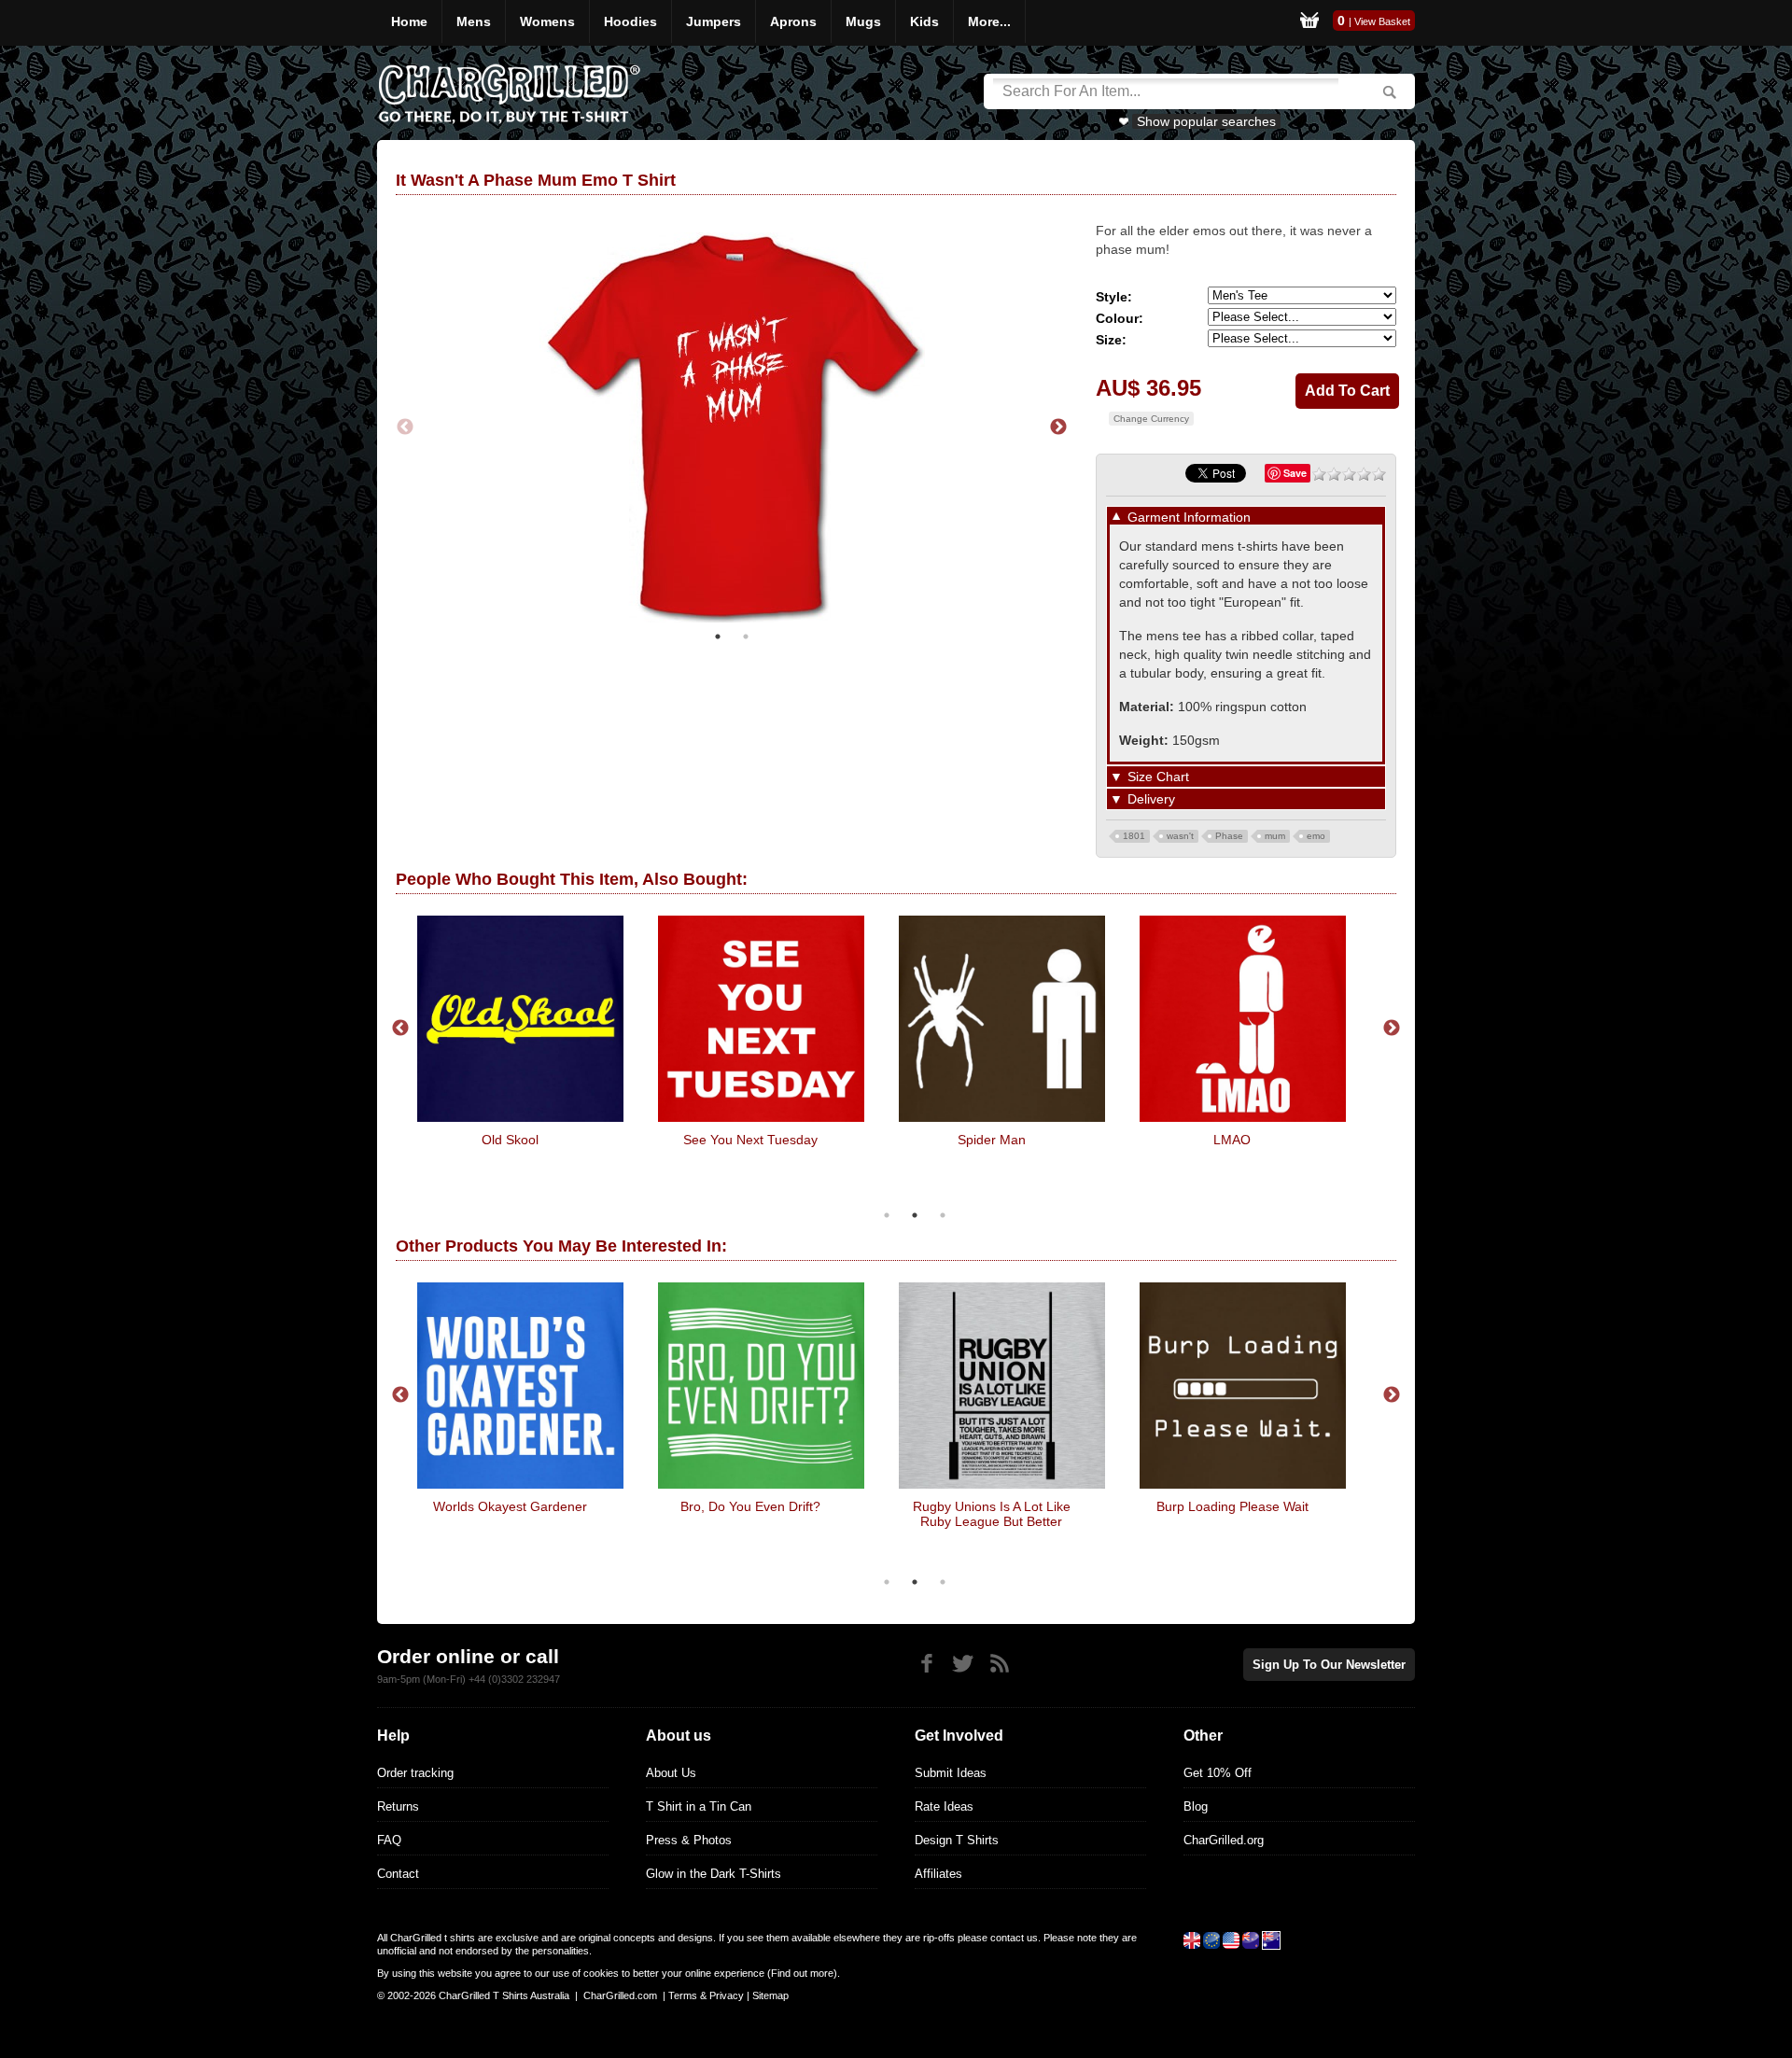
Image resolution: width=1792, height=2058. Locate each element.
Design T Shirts (957, 1840)
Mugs (863, 21)
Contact (398, 1874)
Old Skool (510, 1140)
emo (1316, 836)
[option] (732, 427)
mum (1275, 836)
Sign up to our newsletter (1329, 1665)
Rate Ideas (944, 1806)
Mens (474, 21)
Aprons (793, 21)
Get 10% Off (1218, 1773)
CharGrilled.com (620, 1995)
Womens (547, 21)
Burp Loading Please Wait (1232, 1506)
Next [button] (1058, 427)
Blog (1196, 1806)
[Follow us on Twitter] (963, 1664)
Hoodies (630, 21)
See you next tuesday (750, 1140)
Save (1295, 473)
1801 (1134, 836)
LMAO (1232, 1140)
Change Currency (1151, 419)
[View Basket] (1309, 23)
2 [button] (746, 637)
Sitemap (770, 1995)
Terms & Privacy (706, 1995)
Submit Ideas (951, 1773)
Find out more (802, 1973)
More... (989, 21)
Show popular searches (1206, 121)
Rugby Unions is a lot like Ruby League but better (992, 1514)
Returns (398, 1806)
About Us (671, 1773)
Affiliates (938, 1874)
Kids (924, 21)
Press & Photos (689, 1840)
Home (409, 21)
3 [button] (943, 1215)
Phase (1229, 836)
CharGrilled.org (1224, 1840)
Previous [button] (405, 427)
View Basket (1382, 21)
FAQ (389, 1840)
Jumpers (714, 21)
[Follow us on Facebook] (926, 1664)
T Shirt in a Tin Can (699, 1806)
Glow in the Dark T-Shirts (714, 1874)
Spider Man (992, 1140)
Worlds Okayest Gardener (510, 1506)
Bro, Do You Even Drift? (750, 1506)
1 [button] (718, 637)
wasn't (1180, 836)
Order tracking (415, 1773)
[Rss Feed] (999, 1664)
